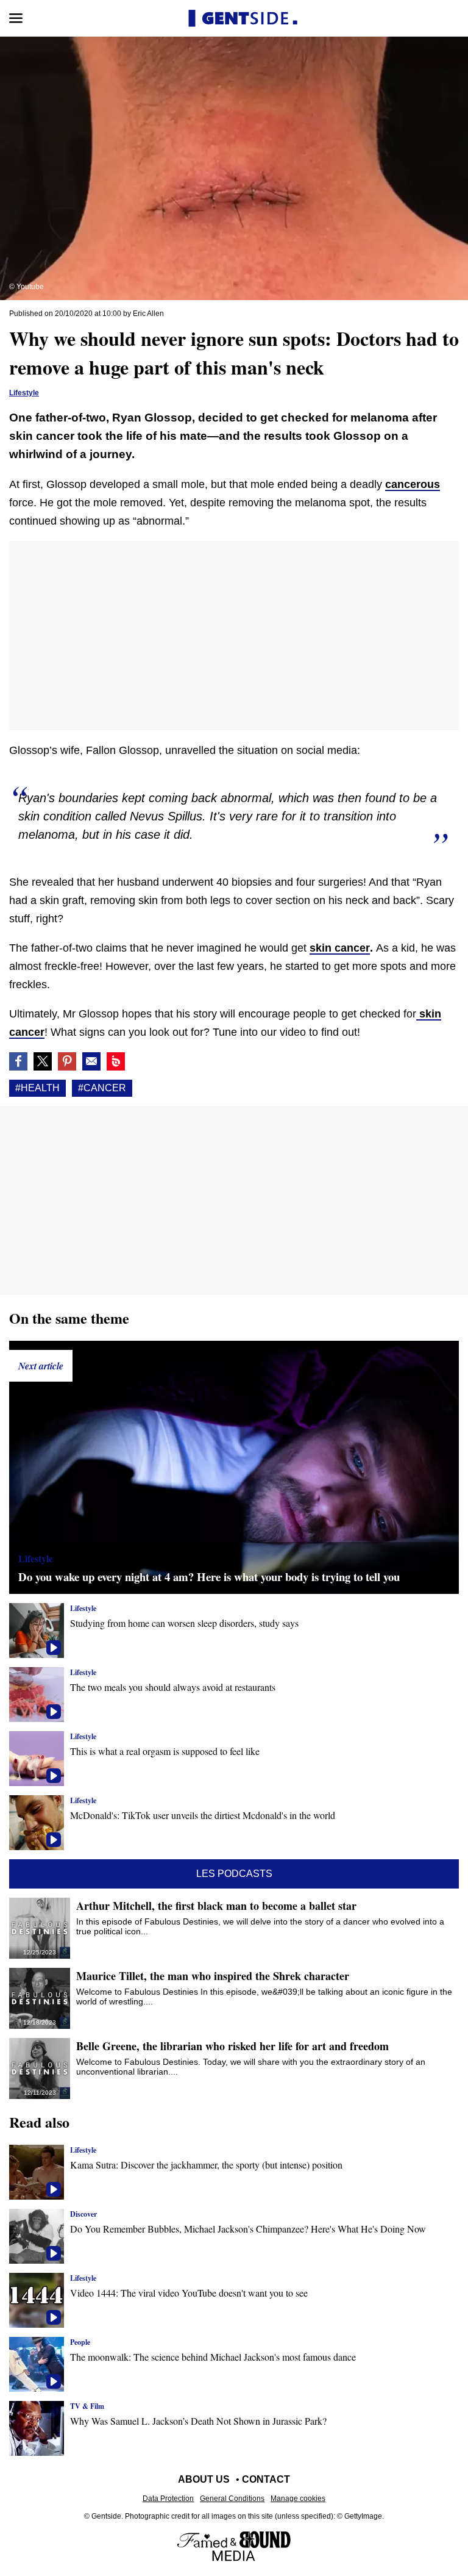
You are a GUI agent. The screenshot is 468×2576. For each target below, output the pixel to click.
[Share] (67, 1061)
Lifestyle (24, 393)
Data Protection (168, 2499)
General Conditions (232, 2499)
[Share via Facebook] (18, 1061)
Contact (266, 2479)
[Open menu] (16, 18)
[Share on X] (43, 1061)
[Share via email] (91, 1061)
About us (204, 2479)
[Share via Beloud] (116, 1061)
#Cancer (102, 1088)
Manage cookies (298, 2499)
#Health (37, 1088)
